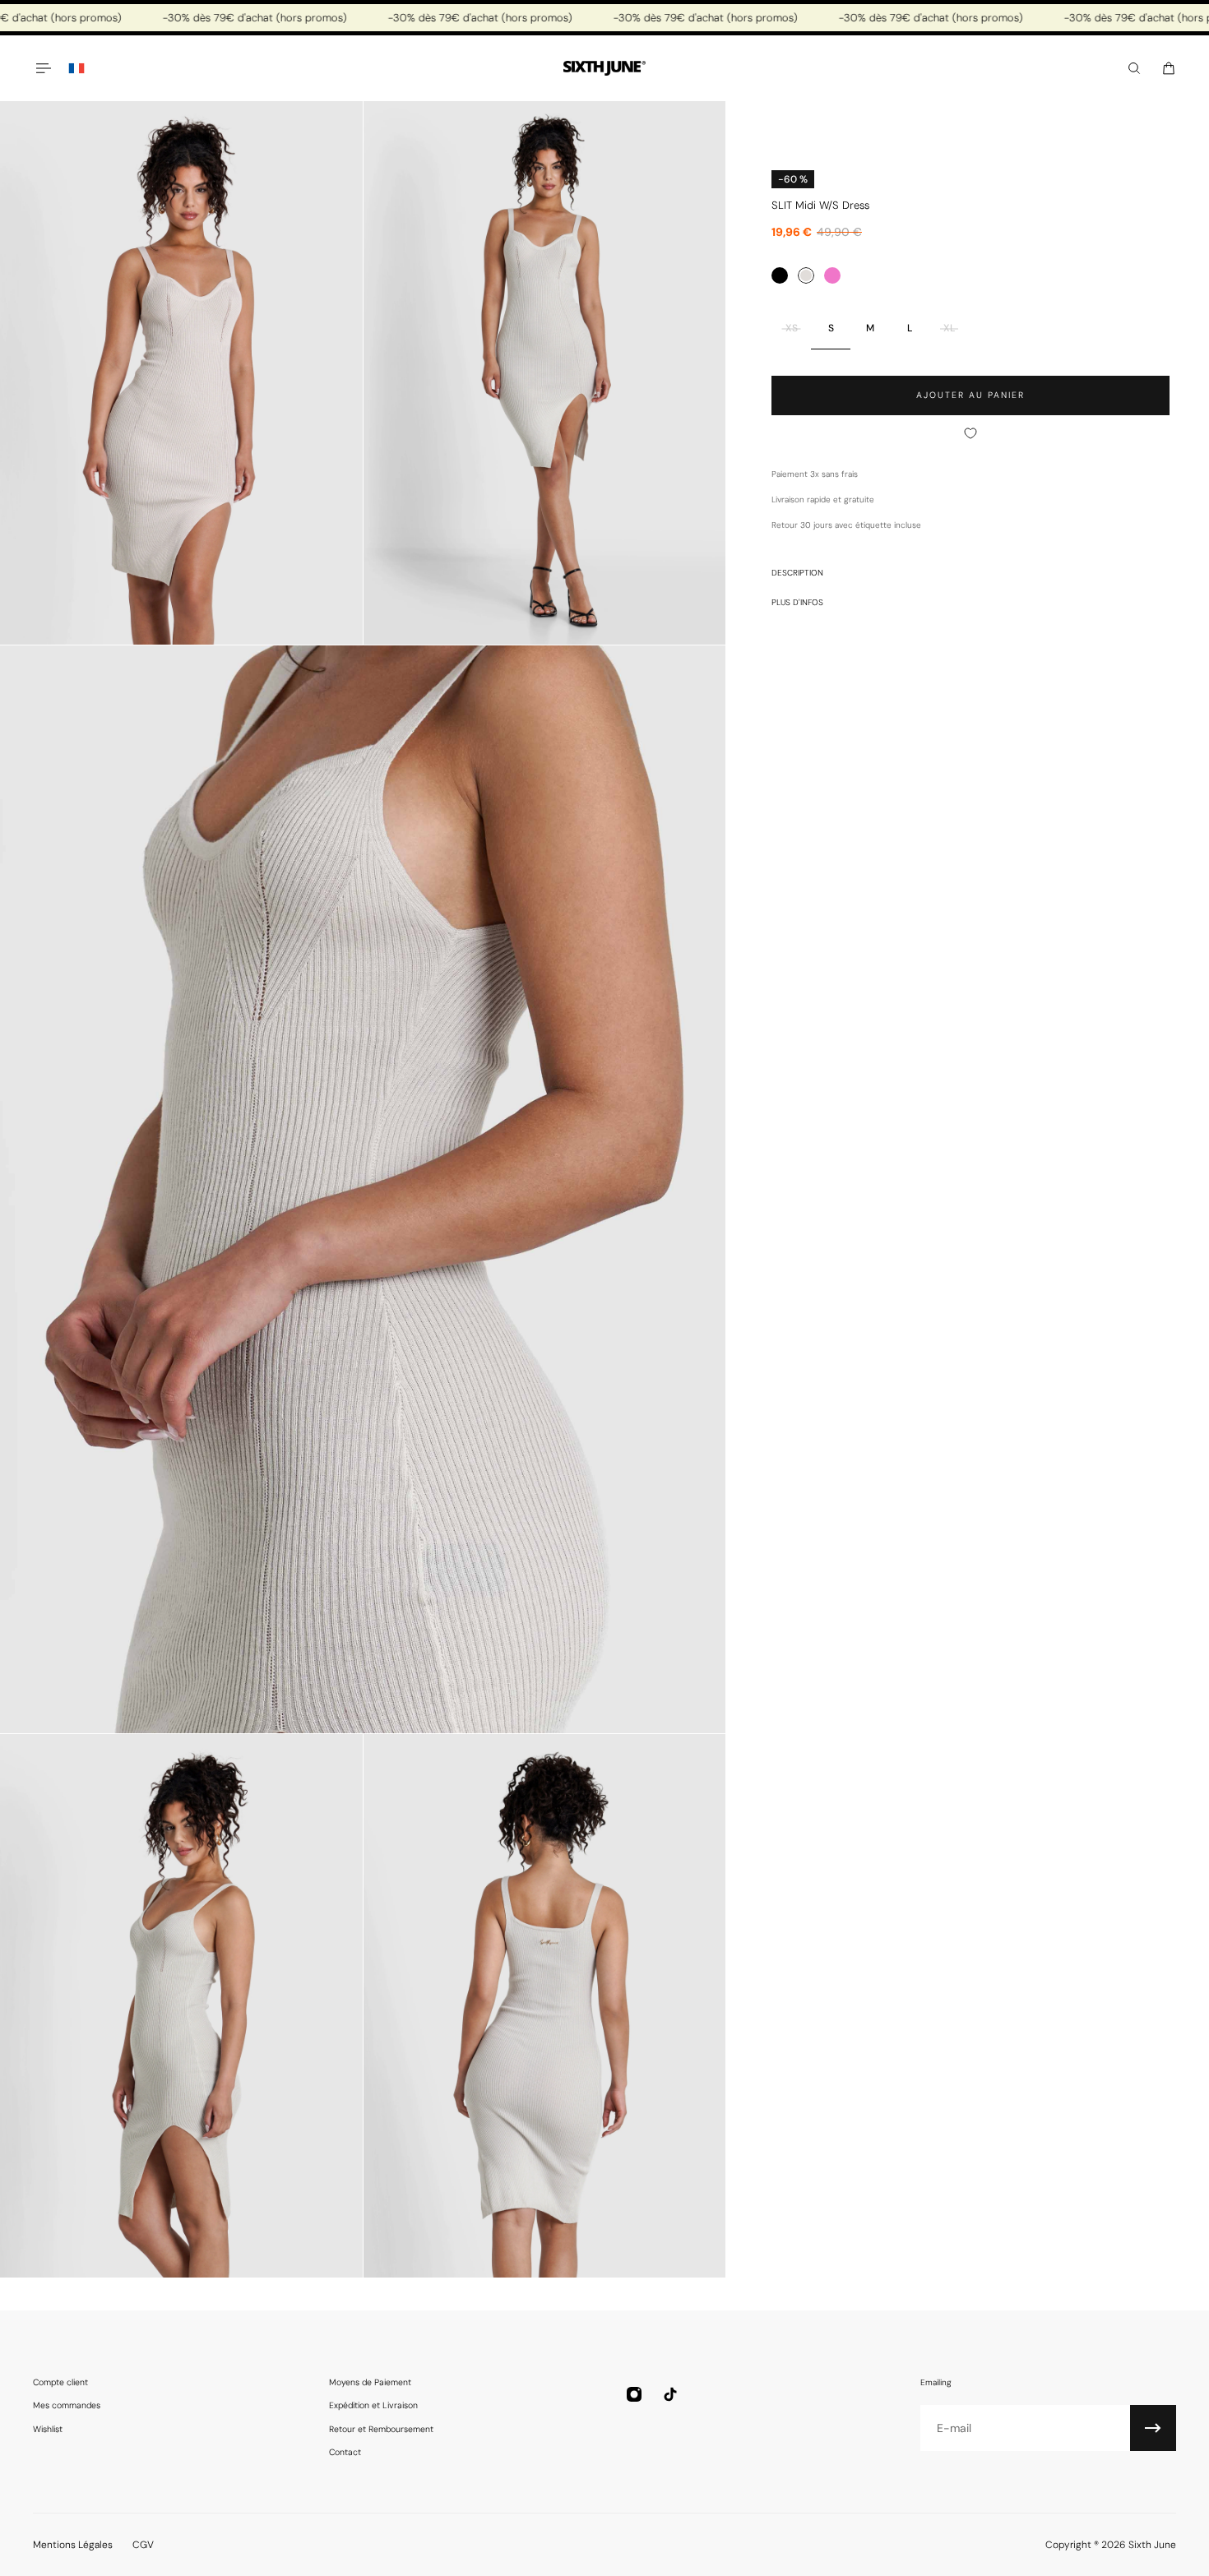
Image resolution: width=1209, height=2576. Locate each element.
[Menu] (43, 68)
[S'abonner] (1153, 2428)
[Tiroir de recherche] (1134, 68)
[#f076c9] (832, 275)
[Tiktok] (670, 2394)
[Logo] (604, 69)
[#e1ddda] (806, 275)
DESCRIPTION (797, 573)
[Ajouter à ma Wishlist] (970, 433)
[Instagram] (634, 2394)
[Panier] (1169, 68)
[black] (780, 275)
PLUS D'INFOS (797, 602)
